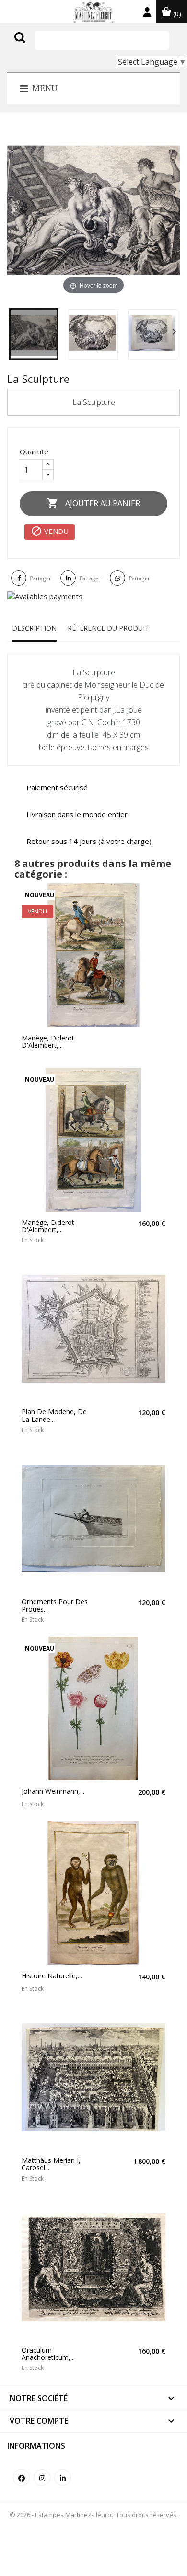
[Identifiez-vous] (147, 14)
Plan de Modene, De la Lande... (54, 1415)
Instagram (42, 2478)
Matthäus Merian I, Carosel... (51, 2164)
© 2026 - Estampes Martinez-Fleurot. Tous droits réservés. (94, 2515)
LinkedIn (63, 2478)
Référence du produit (108, 628)
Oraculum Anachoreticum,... (48, 2354)
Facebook (21, 2478)
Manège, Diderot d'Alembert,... (48, 1042)
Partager (40, 578)
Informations (36, 2446)
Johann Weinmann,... (53, 1791)
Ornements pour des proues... (55, 1605)
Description (34, 628)
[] (40, 47)
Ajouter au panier (93, 503)
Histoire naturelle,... (52, 1976)
